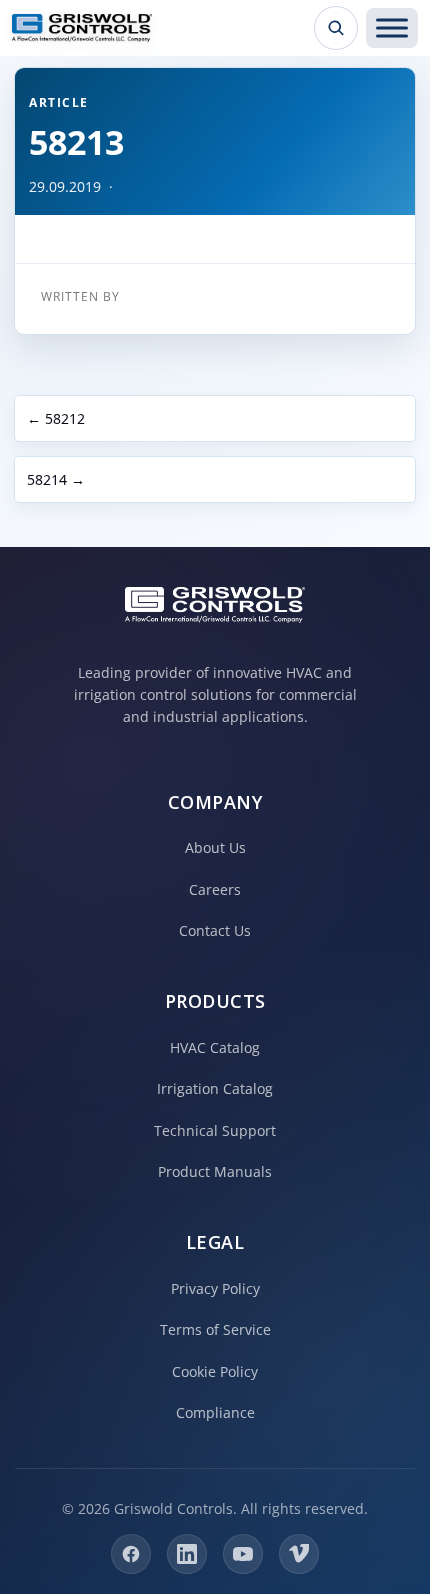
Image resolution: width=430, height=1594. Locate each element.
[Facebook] (131, 1554)
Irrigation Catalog (215, 1088)
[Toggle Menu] (392, 28)
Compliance (215, 1412)
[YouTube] (243, 1554)
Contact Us (215, 930)
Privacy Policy (215, 1288)
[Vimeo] (299, 1554)
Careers (215, 889)
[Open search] (336, 28)
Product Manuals (215, 1171)
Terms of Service (215, 1329)
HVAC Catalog (215, 1047)
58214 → (56, 479)
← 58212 (56, 418)
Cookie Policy (215, 1371)
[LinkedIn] (187, 1554)
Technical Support (215, 1130)
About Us (215, 847)
